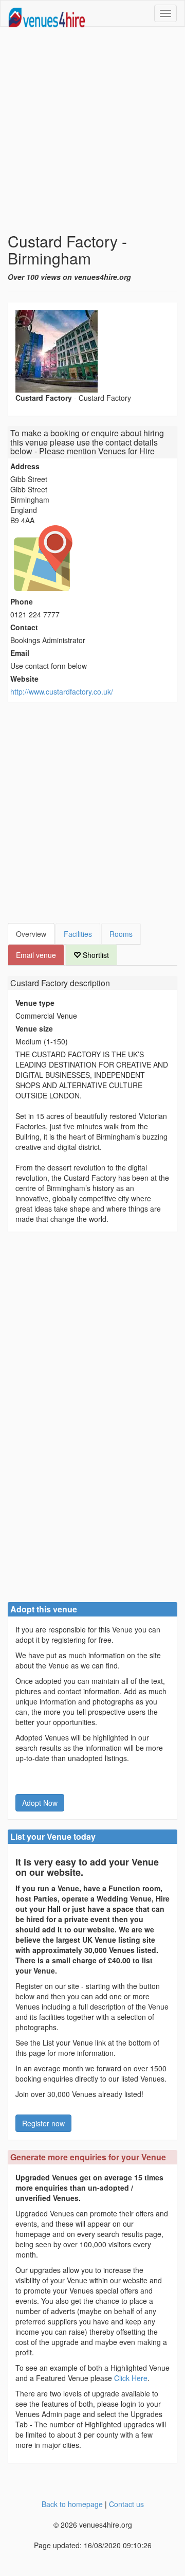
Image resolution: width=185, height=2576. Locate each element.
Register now (43, 2123)
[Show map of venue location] (92, 558)
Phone (22, 601)
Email (20, 653)
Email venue (36, 955)
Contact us (126, 2504)
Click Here (131, 2378)
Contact (24, 627)
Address (25, 466)
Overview (31, 934)
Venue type (35, 1003)
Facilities (78, 934)
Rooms (121, 934)
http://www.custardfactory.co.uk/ (62, 691)
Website (24, 679)
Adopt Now (40, 1803)
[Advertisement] (92, 130)
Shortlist (95, 955)
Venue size (34, 1028)
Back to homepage (72, 2504)
